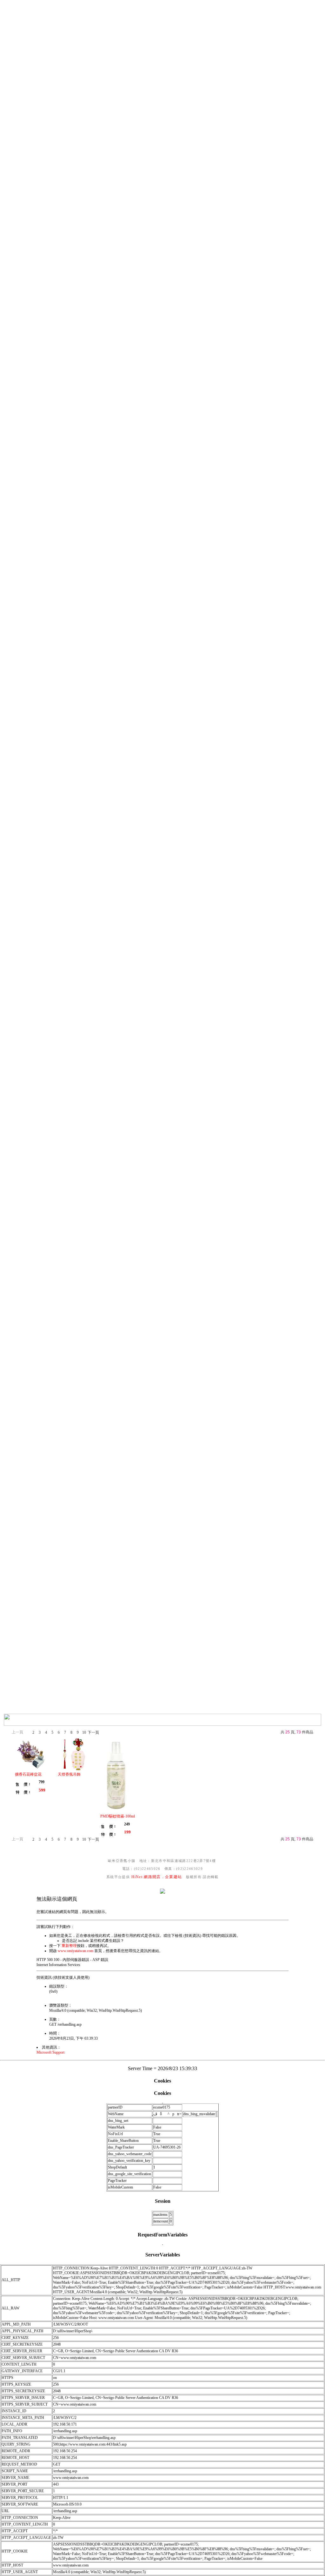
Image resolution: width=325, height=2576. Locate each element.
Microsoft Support (50, 2052)
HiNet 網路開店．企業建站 (157, 1877)
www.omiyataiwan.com (76, 1951)
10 (84, 1732)
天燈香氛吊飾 (69, 1774)
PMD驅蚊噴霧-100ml (118, 1816)
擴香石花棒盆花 (28, 1774)
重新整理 (69, 1946)
